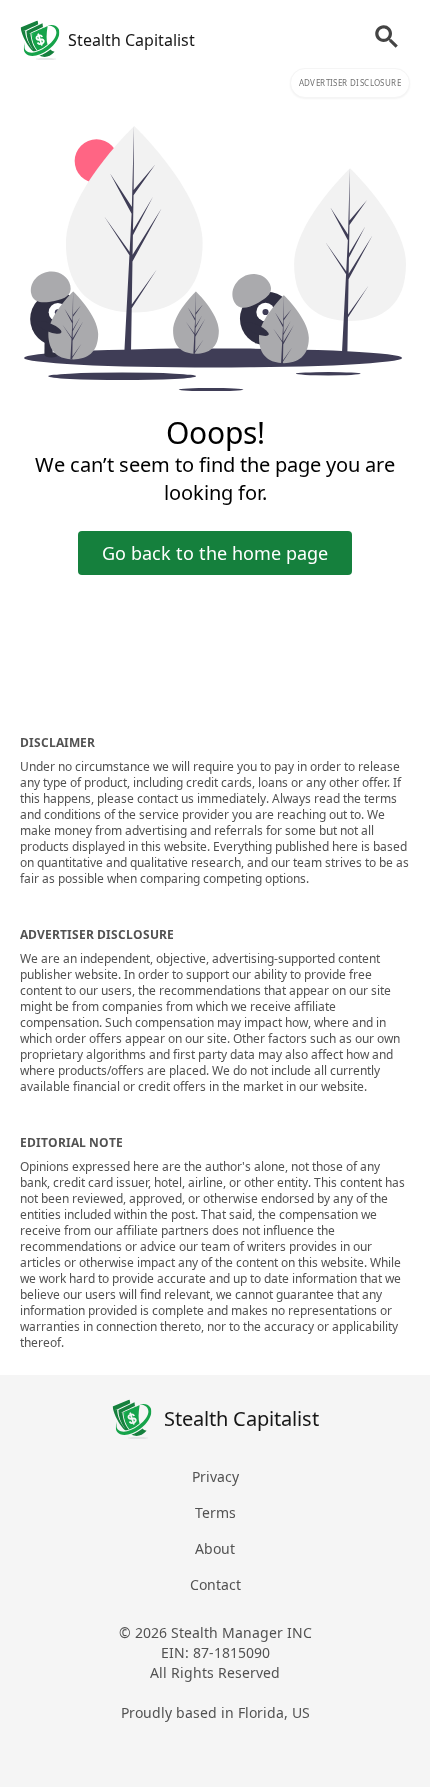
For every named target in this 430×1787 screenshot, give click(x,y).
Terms (215, 1512)
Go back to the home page (215, 553)
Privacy (215, 1476)
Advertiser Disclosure (350, 82)
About (215, 1548)
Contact (215, 1584)
